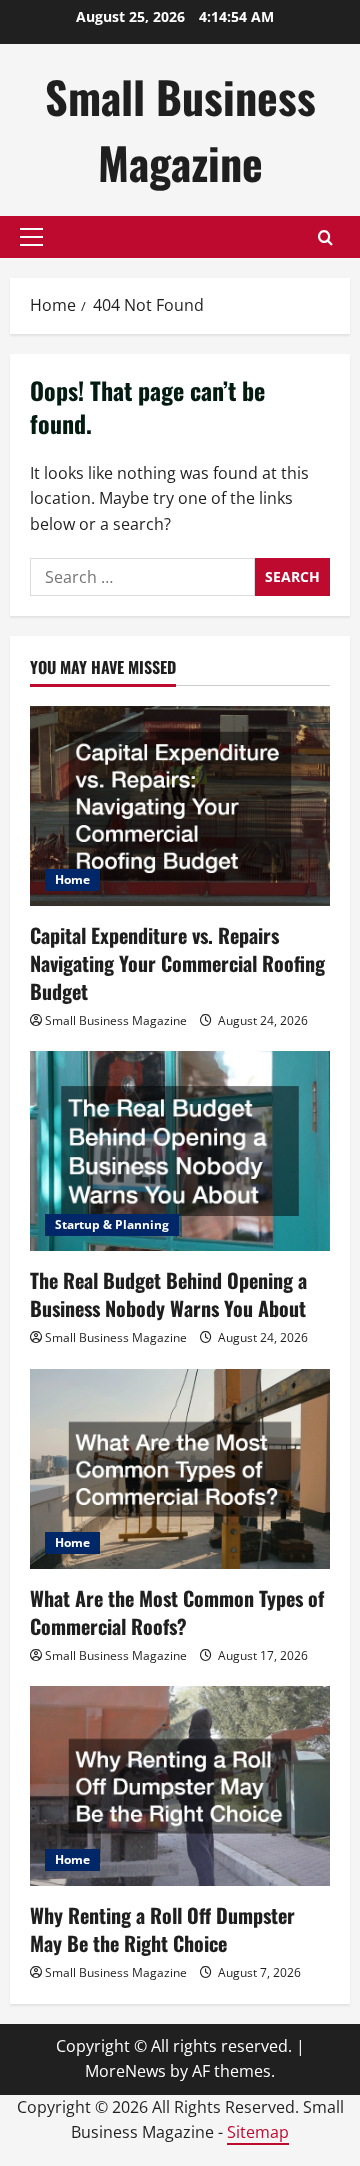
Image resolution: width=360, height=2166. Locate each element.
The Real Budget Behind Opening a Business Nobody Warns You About (168, 1294)
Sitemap (258, 2132)
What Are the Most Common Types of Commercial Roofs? (177, 1612)
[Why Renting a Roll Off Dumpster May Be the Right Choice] (180, 1786)
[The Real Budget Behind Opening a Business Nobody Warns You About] (180, 1151)
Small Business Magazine (180, 129)
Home (72, 879)
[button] (31, 237)
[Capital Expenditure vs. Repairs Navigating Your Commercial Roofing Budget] (180, 806)
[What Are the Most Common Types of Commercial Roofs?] (180, 1469)
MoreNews (125, 2071)
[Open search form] (325, 237)
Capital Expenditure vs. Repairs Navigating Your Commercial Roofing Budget (177, 963)
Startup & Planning (112, 1224)
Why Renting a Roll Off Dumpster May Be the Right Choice (162, 1929)
